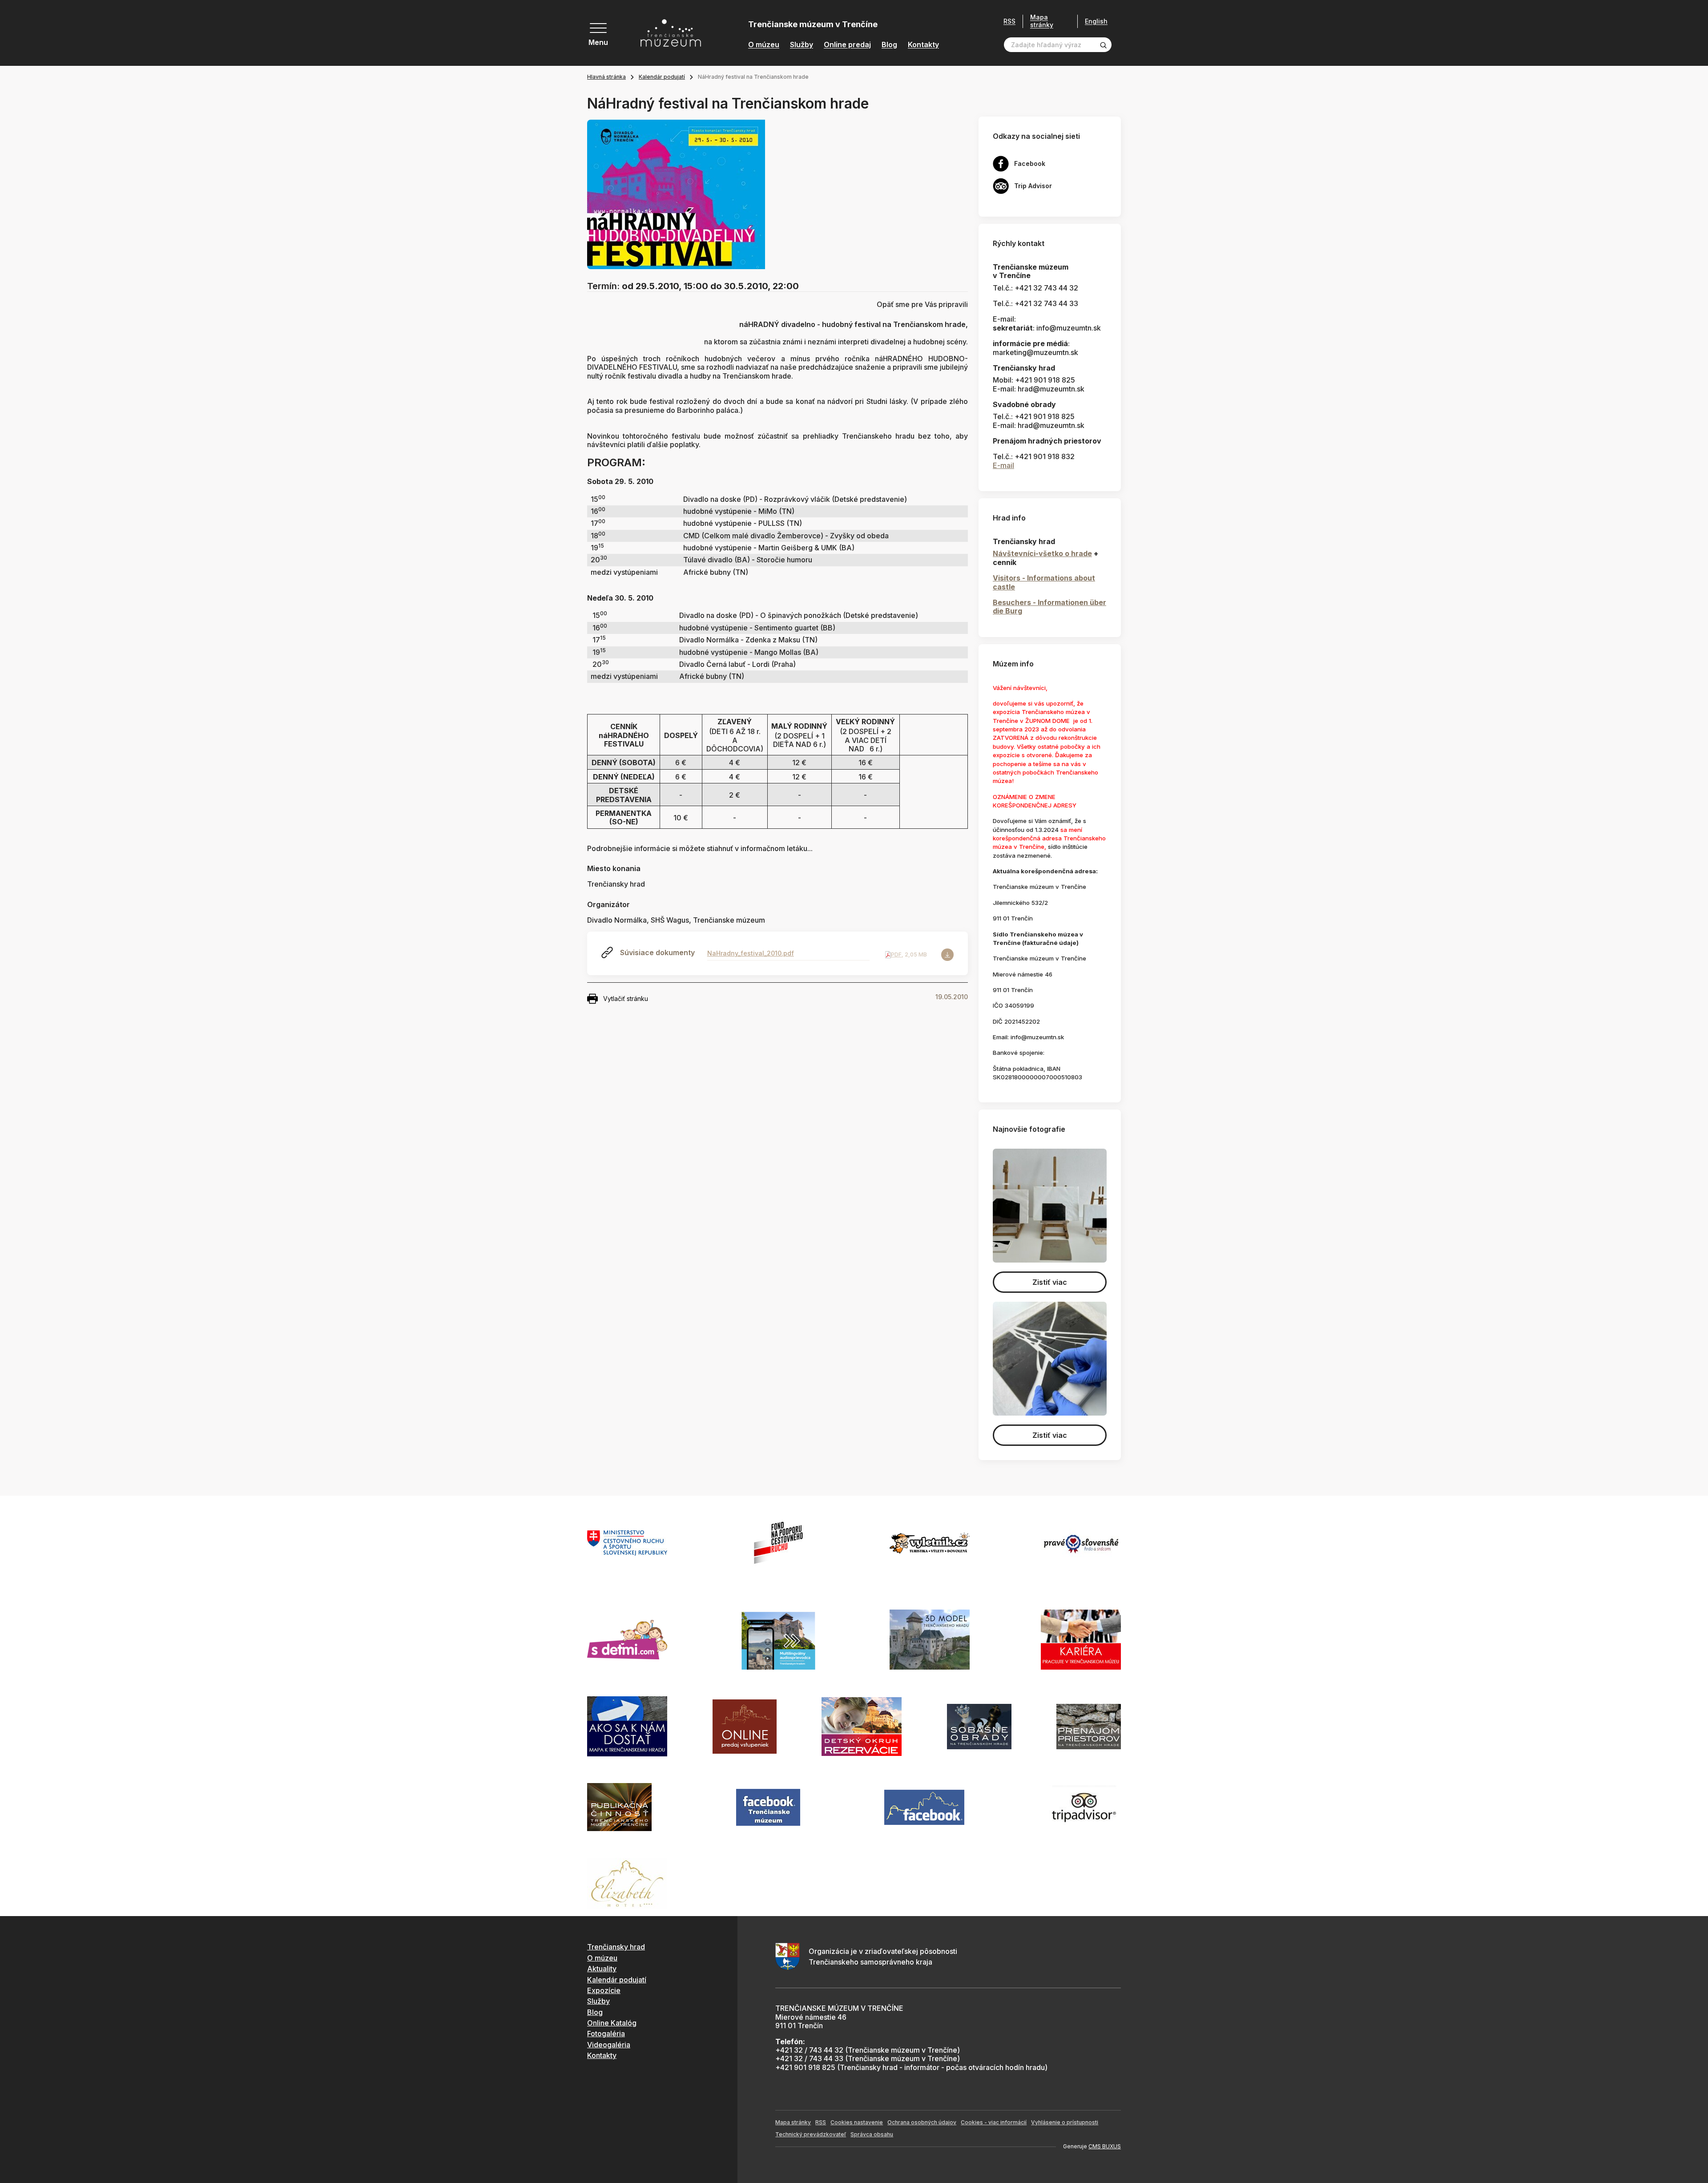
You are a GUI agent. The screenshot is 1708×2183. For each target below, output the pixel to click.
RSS (1009, 21)
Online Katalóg (612, 2023)
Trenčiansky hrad (616, 1947)
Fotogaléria (606, 2034)
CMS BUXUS (1105, 2146)
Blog (889, 45)
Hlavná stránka (606, 77)
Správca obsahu (872, 2134)
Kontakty (923, 45)
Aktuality (602, 1969)
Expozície (604, 1990)
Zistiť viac (1050, 1282)
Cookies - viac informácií (994, 2122)
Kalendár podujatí (662, 77)
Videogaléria (609, 2045)
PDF (896, 954)
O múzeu (764, 45)
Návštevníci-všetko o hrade (1042, 553)
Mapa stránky (1042, 21)
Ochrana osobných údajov (922, 2122)
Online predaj (847, 45)
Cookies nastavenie (857, 2122)
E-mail (1003, 465)
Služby (802, 45)
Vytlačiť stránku (626, 999)
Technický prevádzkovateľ (811, 2134)
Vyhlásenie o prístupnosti (1065, 2122)
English (1096, 21)
